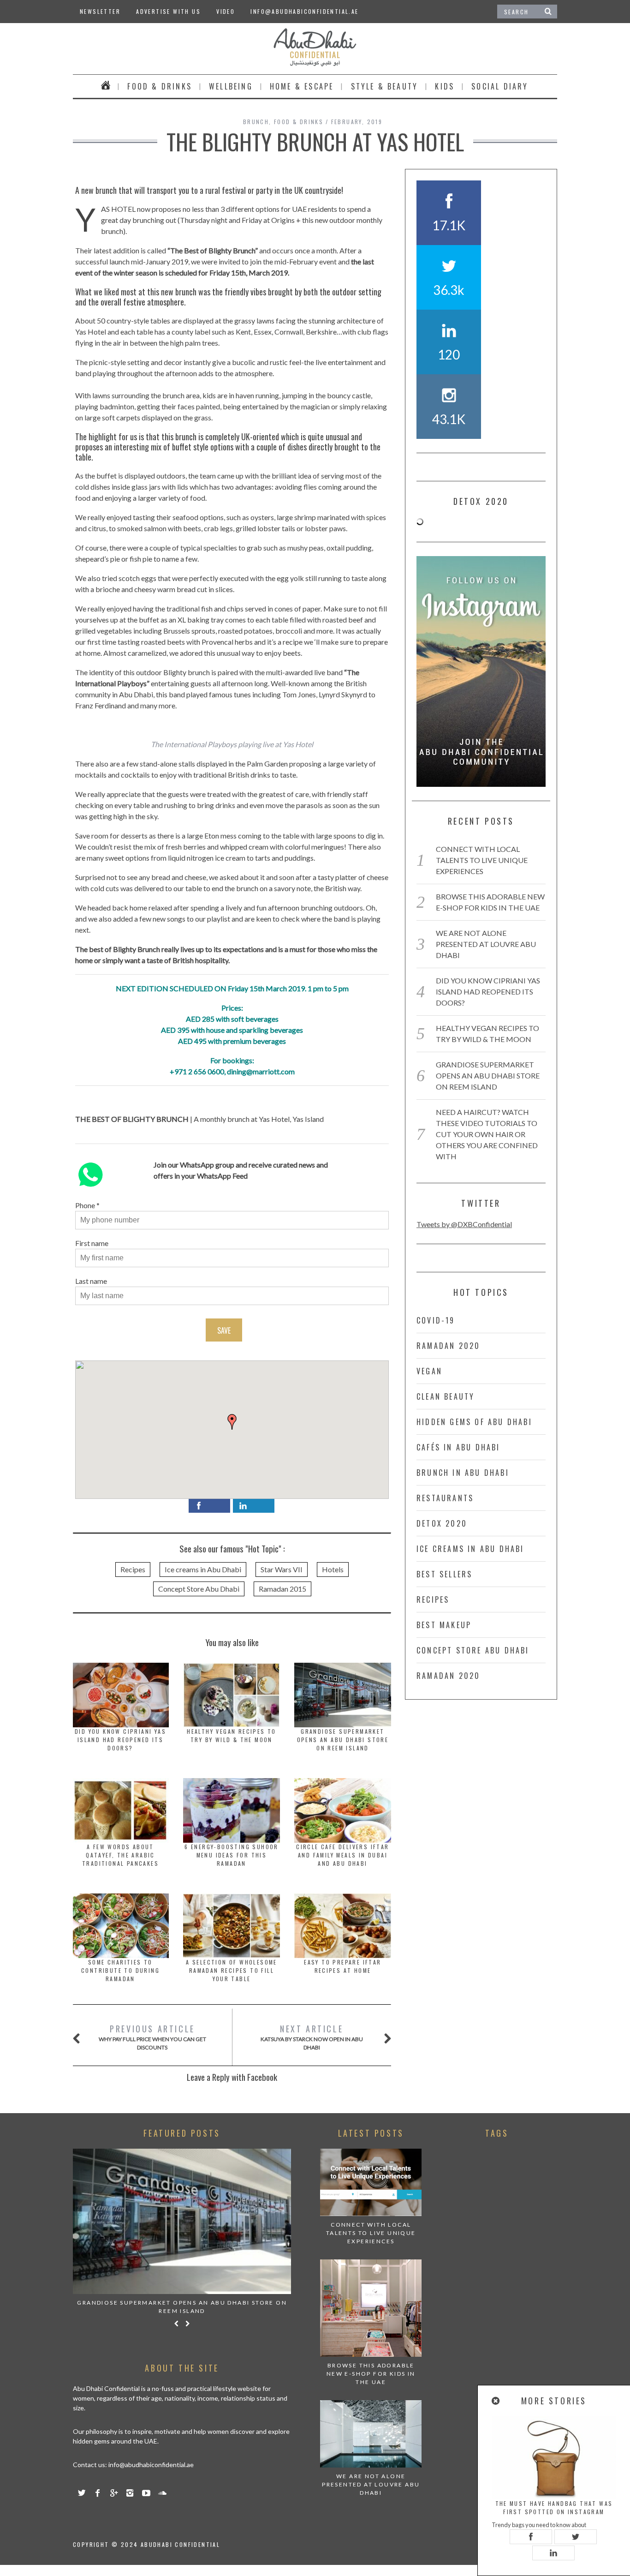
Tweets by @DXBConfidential (464, 1224)
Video (226, 11)
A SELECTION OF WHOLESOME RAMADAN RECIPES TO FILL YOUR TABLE (232, 1970)
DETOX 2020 (442, 1523)
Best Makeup (444, 1625)
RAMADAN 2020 (448, 1346)
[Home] (106, 86)
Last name (91, 1281)
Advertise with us (168, 11)
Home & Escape (302, 86)
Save (224, 1330)
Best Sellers (444, 1574)
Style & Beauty (385, 86)
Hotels (333, 1569)
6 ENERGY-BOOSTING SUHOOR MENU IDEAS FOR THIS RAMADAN (232, 1855)
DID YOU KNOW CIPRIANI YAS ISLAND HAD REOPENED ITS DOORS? (120, 1740)
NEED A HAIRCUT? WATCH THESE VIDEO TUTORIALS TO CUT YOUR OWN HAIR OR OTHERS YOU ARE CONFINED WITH (487, 1134)
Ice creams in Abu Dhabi (203, 1569)
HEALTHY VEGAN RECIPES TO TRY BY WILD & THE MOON (232, 1735)
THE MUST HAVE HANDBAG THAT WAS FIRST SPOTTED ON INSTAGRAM (554, 2507)
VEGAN (429, 1371)
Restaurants (445, 1498)
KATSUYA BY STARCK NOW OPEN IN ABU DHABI (312, 2037)
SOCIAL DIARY (500, 86)
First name (92, 1243)
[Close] (496, 2401)
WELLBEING (231, 86)
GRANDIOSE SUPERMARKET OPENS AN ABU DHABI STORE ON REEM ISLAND (343, 1740)
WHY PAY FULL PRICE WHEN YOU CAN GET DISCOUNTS (152, 2037)
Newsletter (100, 11)
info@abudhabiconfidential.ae (304, 11)
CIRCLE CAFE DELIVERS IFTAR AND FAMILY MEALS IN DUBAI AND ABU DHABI (342, 1855)
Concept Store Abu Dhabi (199, 1589)
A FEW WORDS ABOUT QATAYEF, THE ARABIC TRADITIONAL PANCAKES (120, 1855)
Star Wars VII (282, 1569)
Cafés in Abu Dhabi (458, 1447)
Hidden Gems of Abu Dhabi (474, 1422)
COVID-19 (436, 1320)
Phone (85, 1205)
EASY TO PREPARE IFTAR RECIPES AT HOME (342, 1966)
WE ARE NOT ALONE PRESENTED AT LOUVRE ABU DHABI (486, 944)
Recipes (133, 1569)
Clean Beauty (446, 1396)
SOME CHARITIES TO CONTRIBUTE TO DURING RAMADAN (120, 1970)
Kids (445, 86)
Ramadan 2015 (282, 1589)
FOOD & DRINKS (160, 86)
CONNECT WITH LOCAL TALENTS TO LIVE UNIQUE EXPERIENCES (482, 860)
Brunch (256, 122)
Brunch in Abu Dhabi (463, 1473)
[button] (232, 1422)
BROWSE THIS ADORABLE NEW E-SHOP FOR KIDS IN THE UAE (371, 2374)
